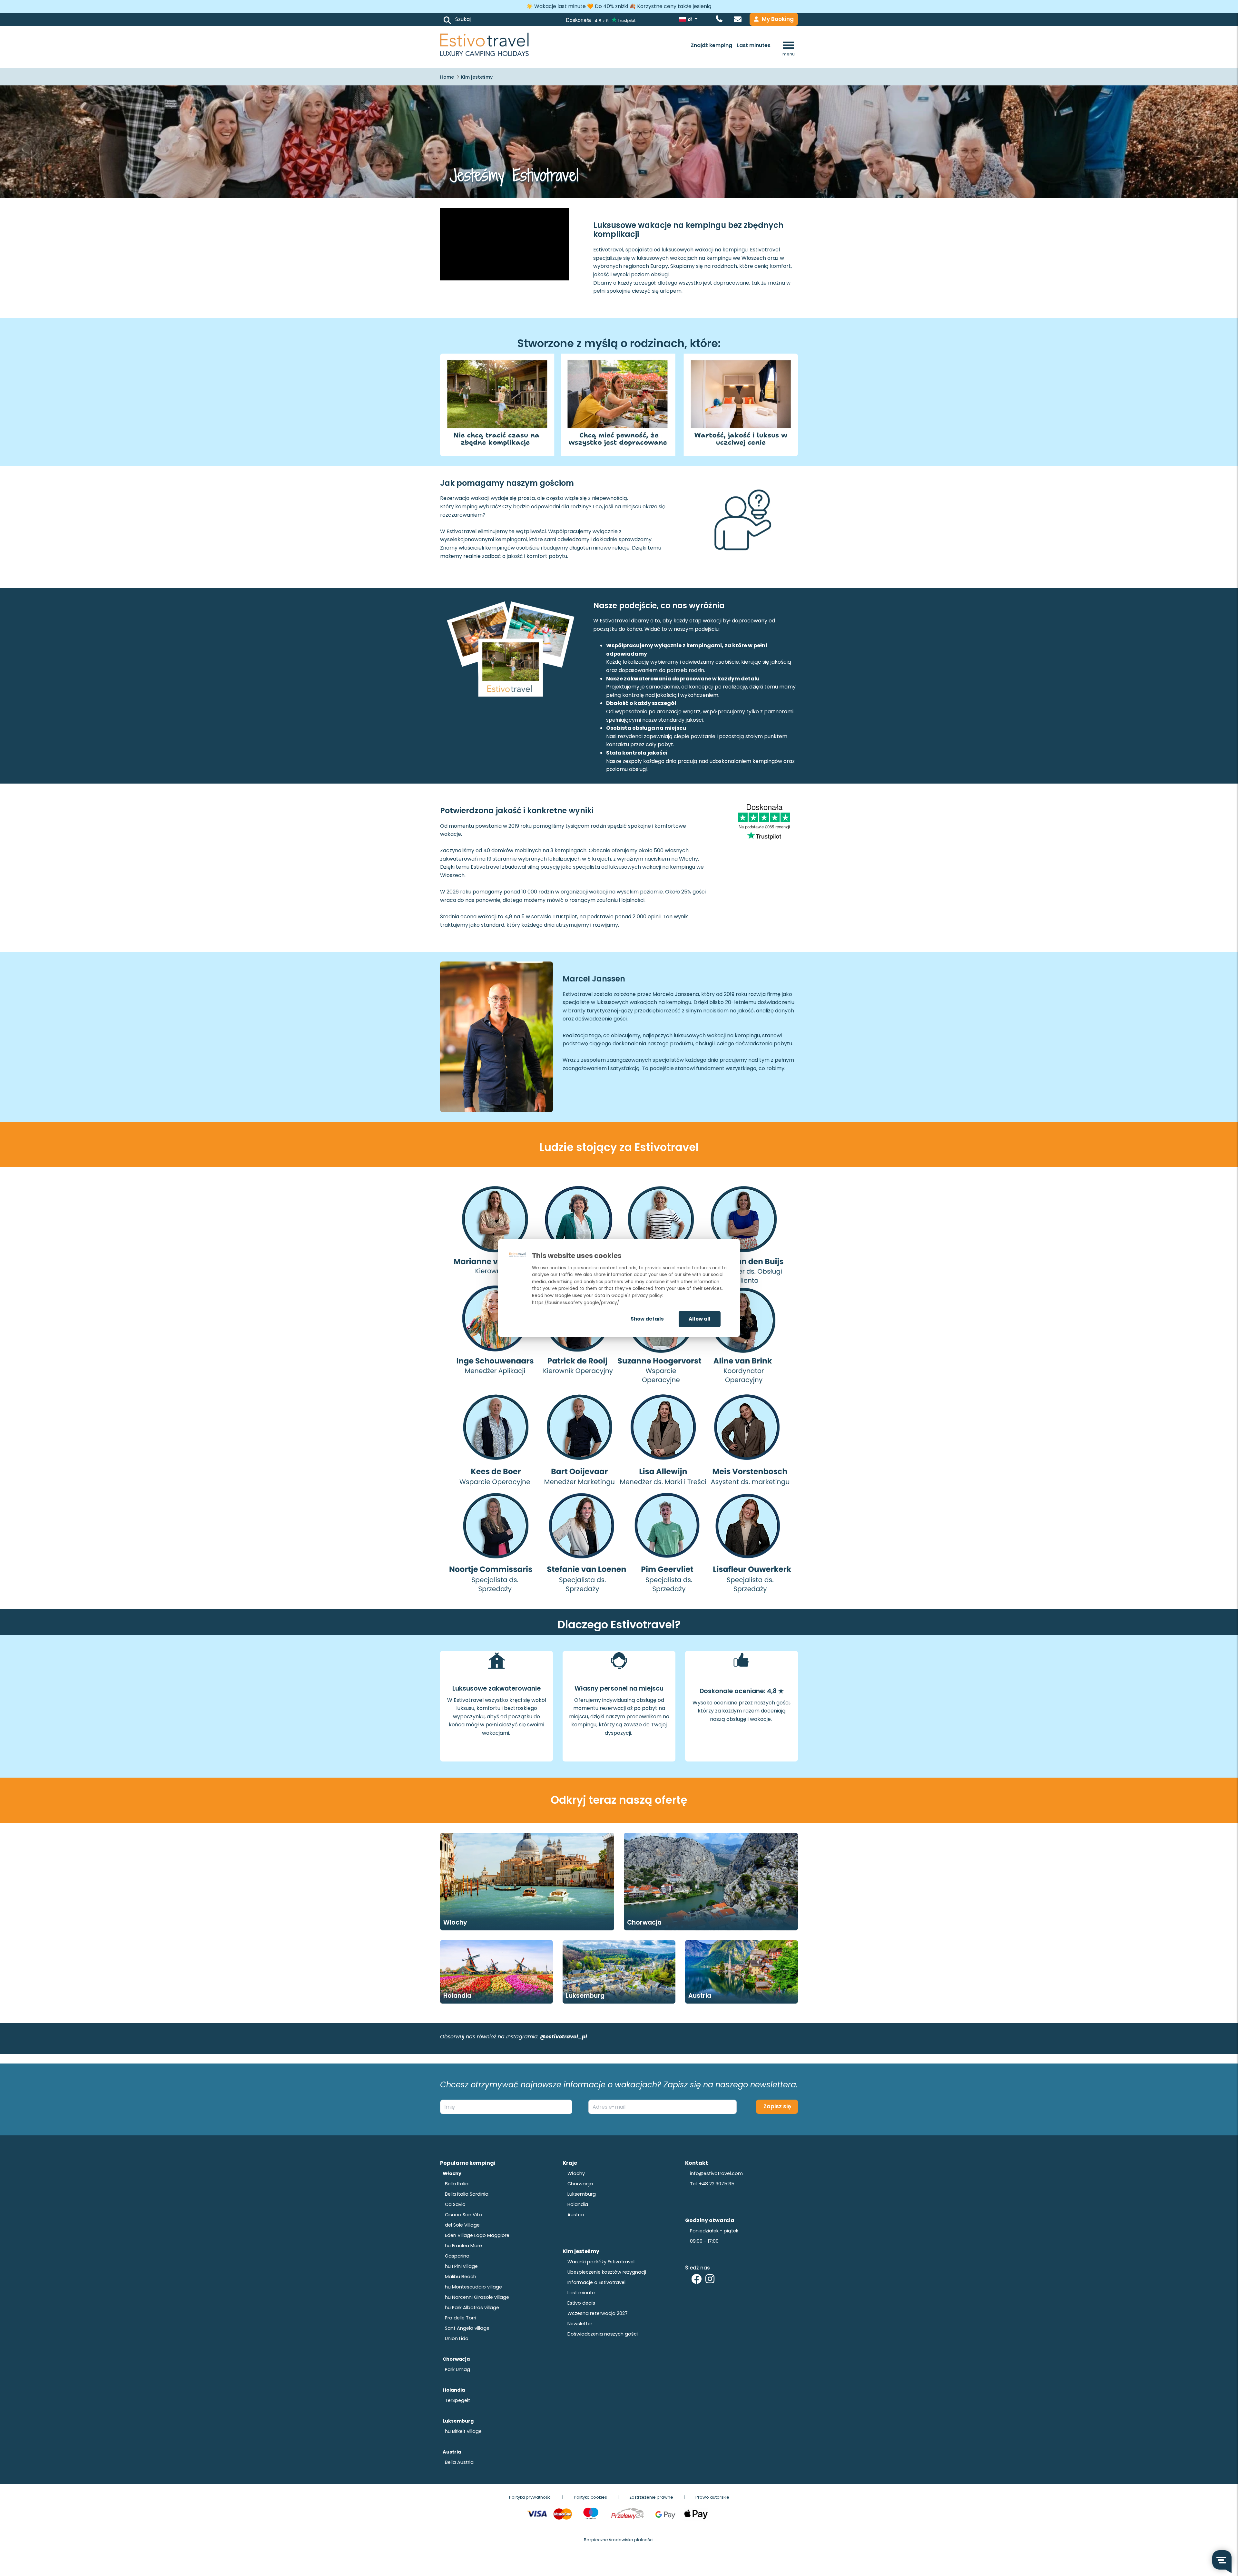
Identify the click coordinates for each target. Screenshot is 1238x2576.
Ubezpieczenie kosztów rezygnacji (607, 2272)
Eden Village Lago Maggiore (477, 2235)
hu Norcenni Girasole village (477, 2297)
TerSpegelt (457, 2400)
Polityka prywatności (530, 2497)
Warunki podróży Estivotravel (601, 2262)
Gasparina (457, 2256)
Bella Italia (457, 2184)
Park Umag (457, 2369)
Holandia (457, 1996)
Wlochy (455, 1922)
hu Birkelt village (463, 2431)
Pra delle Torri (461, 2318)
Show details (647, 1319)
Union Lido (457, 2338)
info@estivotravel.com (716, 2173)
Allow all (700, 1319)
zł (690, 19)
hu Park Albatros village (472, 2308)
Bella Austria (459, 2462)
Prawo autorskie (712, 2497)
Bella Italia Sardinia (467, 2194)
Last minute (581, 2293)
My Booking (778, 19)
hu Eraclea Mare (463, 2246)
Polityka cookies (590, 2497)
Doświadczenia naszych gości (603, 2334)
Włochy (576, 2173)
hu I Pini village (461, 2266)
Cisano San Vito (463, 2215)
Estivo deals (581, 2303)
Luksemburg (585, 1996)
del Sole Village (462, 2225)
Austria (700, 1996)
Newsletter (580, 2324)
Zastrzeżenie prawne (651, 2497)
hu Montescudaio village (473, 2287)
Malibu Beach (461, 2277)
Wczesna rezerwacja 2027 (598, 2313)
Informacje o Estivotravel (596, 2282)
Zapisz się (777, 2106)
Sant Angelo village (467, 2328)
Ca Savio (455, 2204)
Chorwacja (644, 1922)
